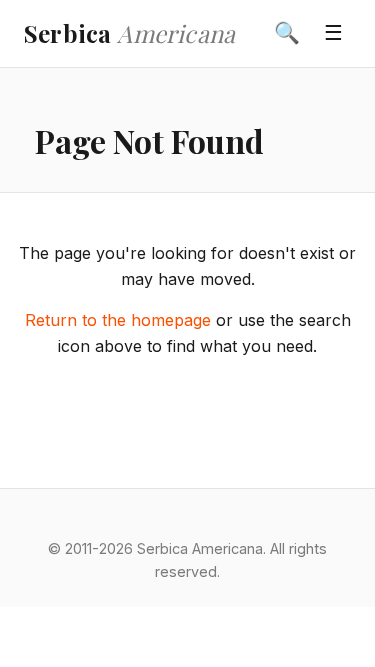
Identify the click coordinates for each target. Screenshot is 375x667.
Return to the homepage (118, 320)
